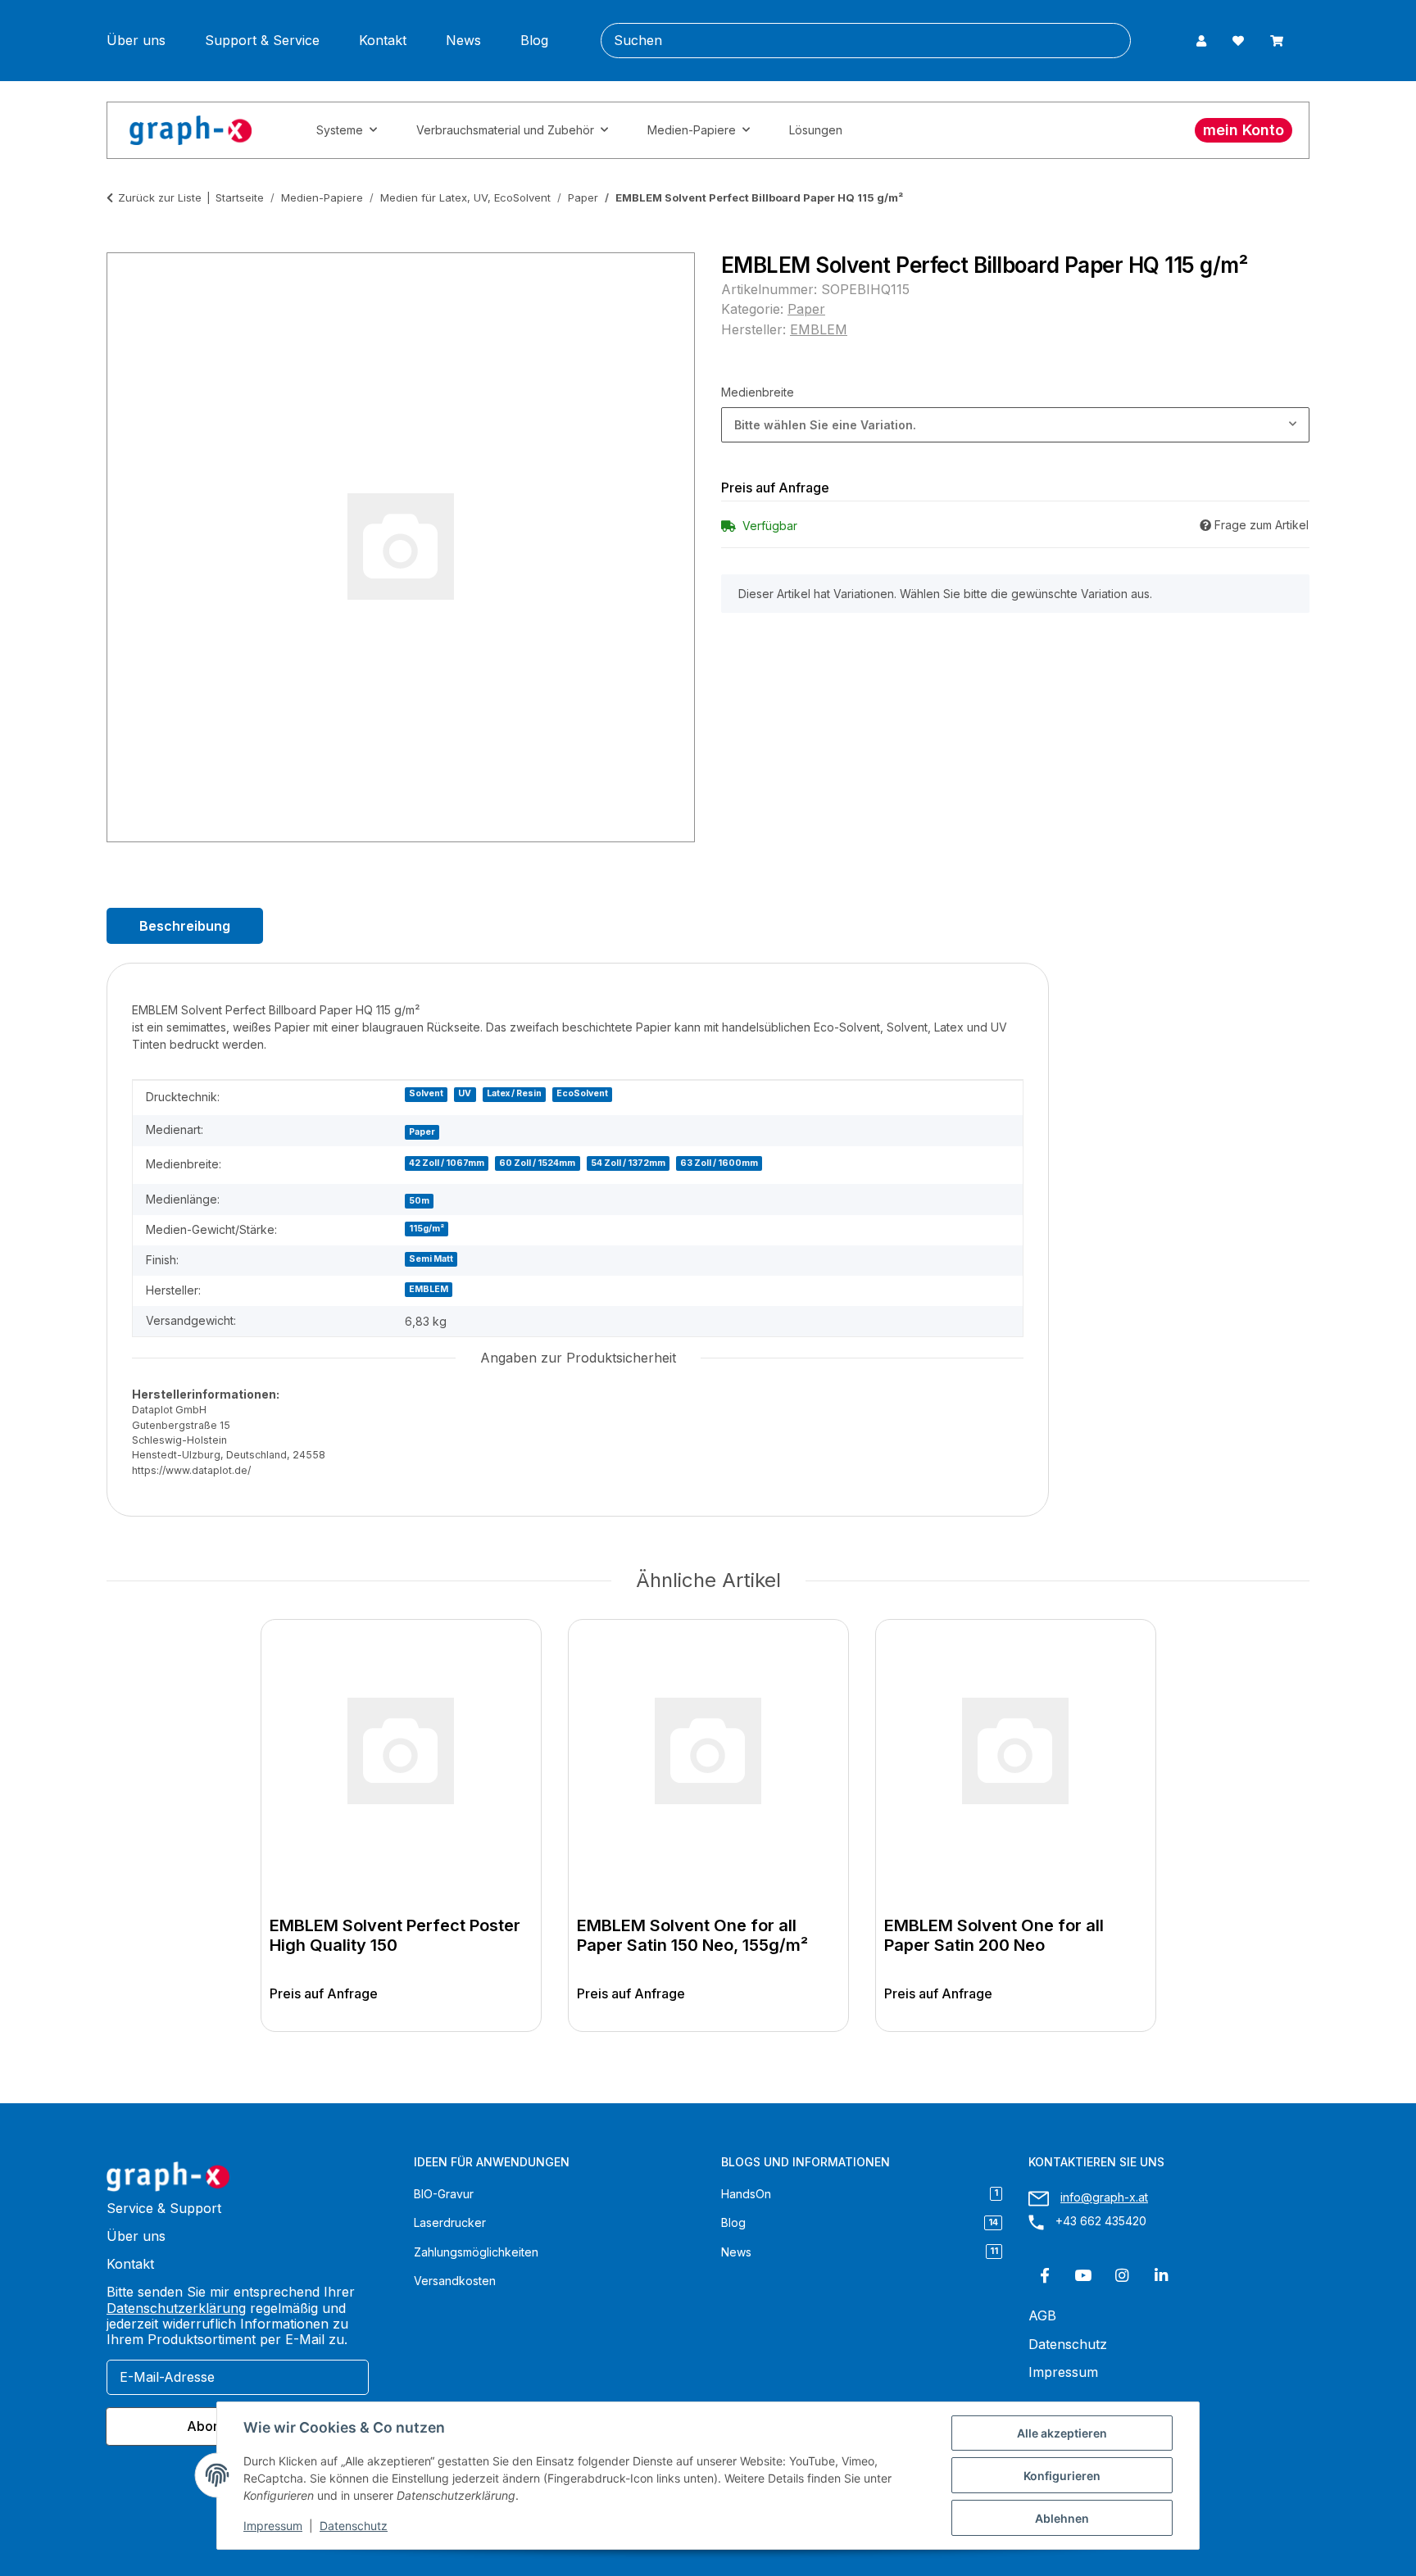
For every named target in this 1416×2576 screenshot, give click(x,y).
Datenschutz (354, 2526)
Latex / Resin (514, 1093)
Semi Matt (431, 1259)
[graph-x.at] (191, 130)
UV (465, 1093)
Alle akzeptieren (1062, 2433)
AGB (1042, 2316)
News (463, 41)
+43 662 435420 (1101, 2221)
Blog (534, 41)
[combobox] (1015, 425)
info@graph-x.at (1104, 2197)
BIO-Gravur (444, 2194)
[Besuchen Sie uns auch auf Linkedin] (1161, 2276)
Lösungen (816, 130)
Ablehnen (1062, 2518)
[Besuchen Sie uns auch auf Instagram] (1122, 2276)
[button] (1201, 41)
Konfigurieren (1062, 2476)
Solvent (426, 1093)
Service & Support (164, 2209)
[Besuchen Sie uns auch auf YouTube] (1083, 2276)
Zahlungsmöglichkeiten (476, 2252)
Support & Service (262, 41)
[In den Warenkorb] (120, 243)
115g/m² (427, 1229)
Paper (806, 309)
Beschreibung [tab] (185, 926)
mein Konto (1244, 130)
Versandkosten (455, 2281)
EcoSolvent (582, 1093)
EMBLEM (429, 1289)
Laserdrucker (450, 2222)
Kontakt (383, 41)
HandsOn (860, 2194)
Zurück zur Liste (160, 197)
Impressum (273, 2526)
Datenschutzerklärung (176, 2308)
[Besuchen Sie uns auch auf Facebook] (1044, 2276)
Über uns (136, 41)
